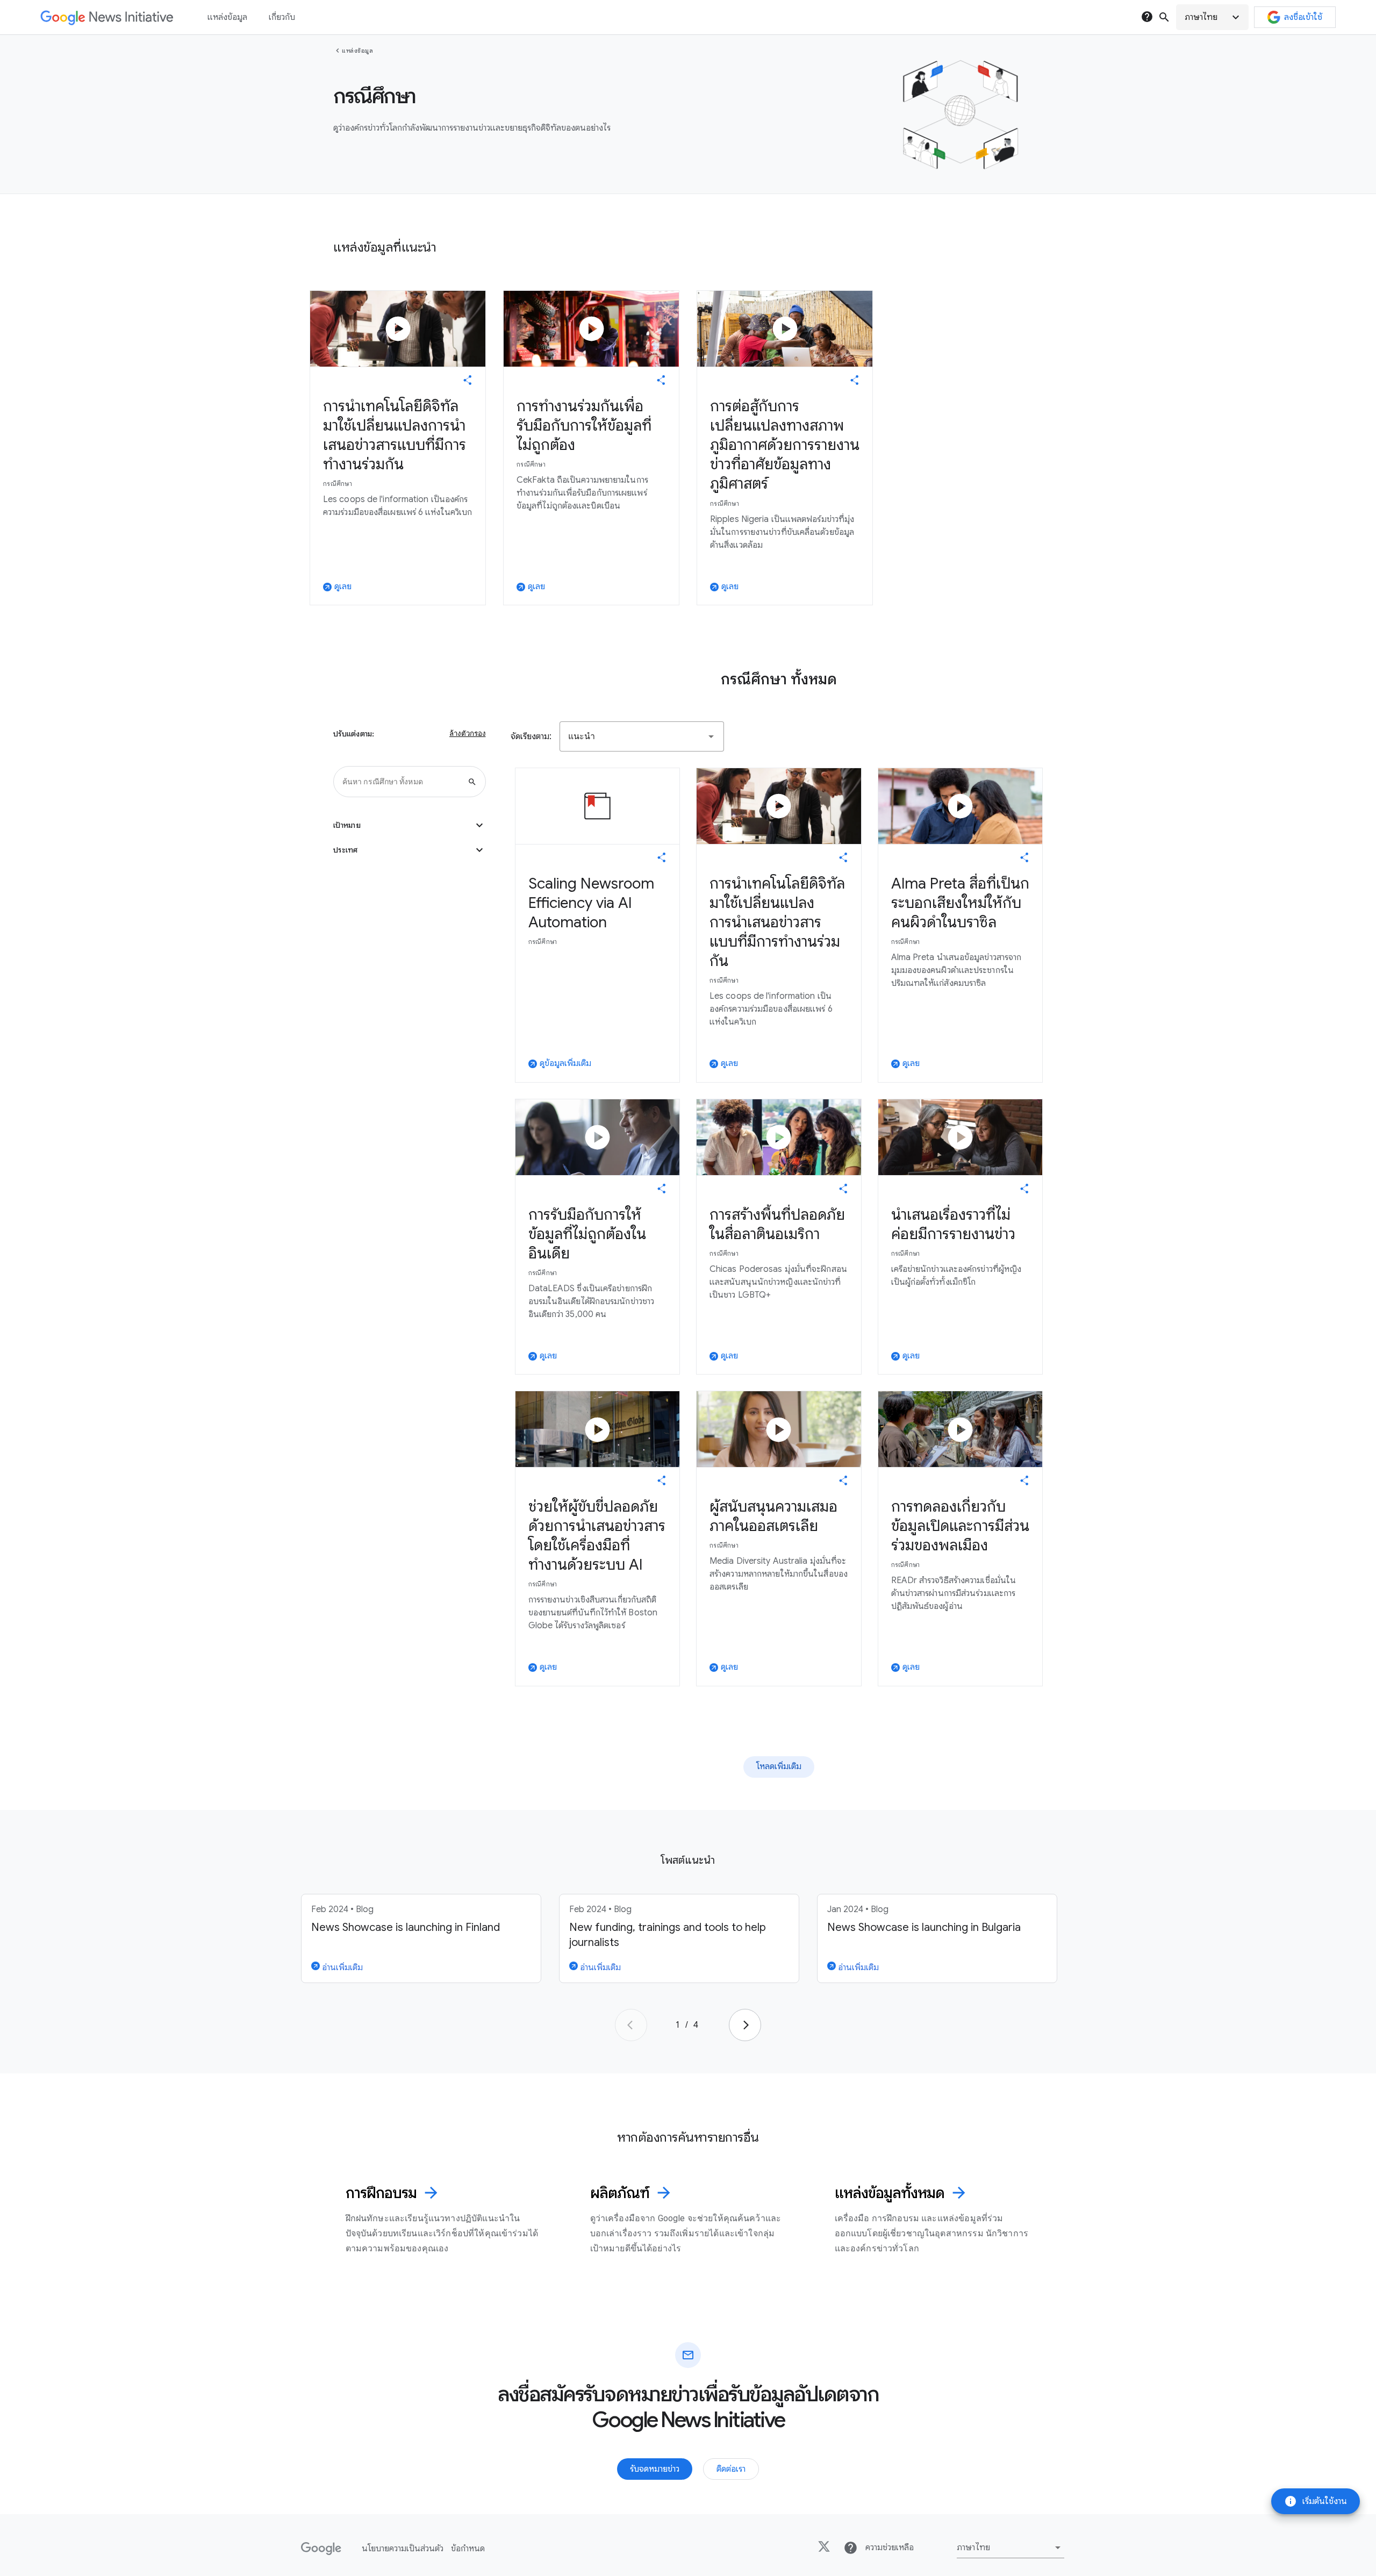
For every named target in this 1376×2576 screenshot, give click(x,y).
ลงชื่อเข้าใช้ (1303, 17)
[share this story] (468, 380)
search (1164, 17)
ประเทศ (410, 850)
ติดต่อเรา (731, 2469)
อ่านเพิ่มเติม (341, 1967)
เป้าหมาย (410, 825)
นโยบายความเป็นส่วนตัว (403, 2549)
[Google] (321, 2549)
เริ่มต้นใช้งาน (1316, 2501)
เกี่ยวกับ (282, 17)
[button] (1212, 17)
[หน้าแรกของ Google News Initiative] (107, 17)
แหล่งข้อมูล (357, 51)
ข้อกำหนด (468, 2549)
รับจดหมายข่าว (655, 2469)
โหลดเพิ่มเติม (779, 1766)
